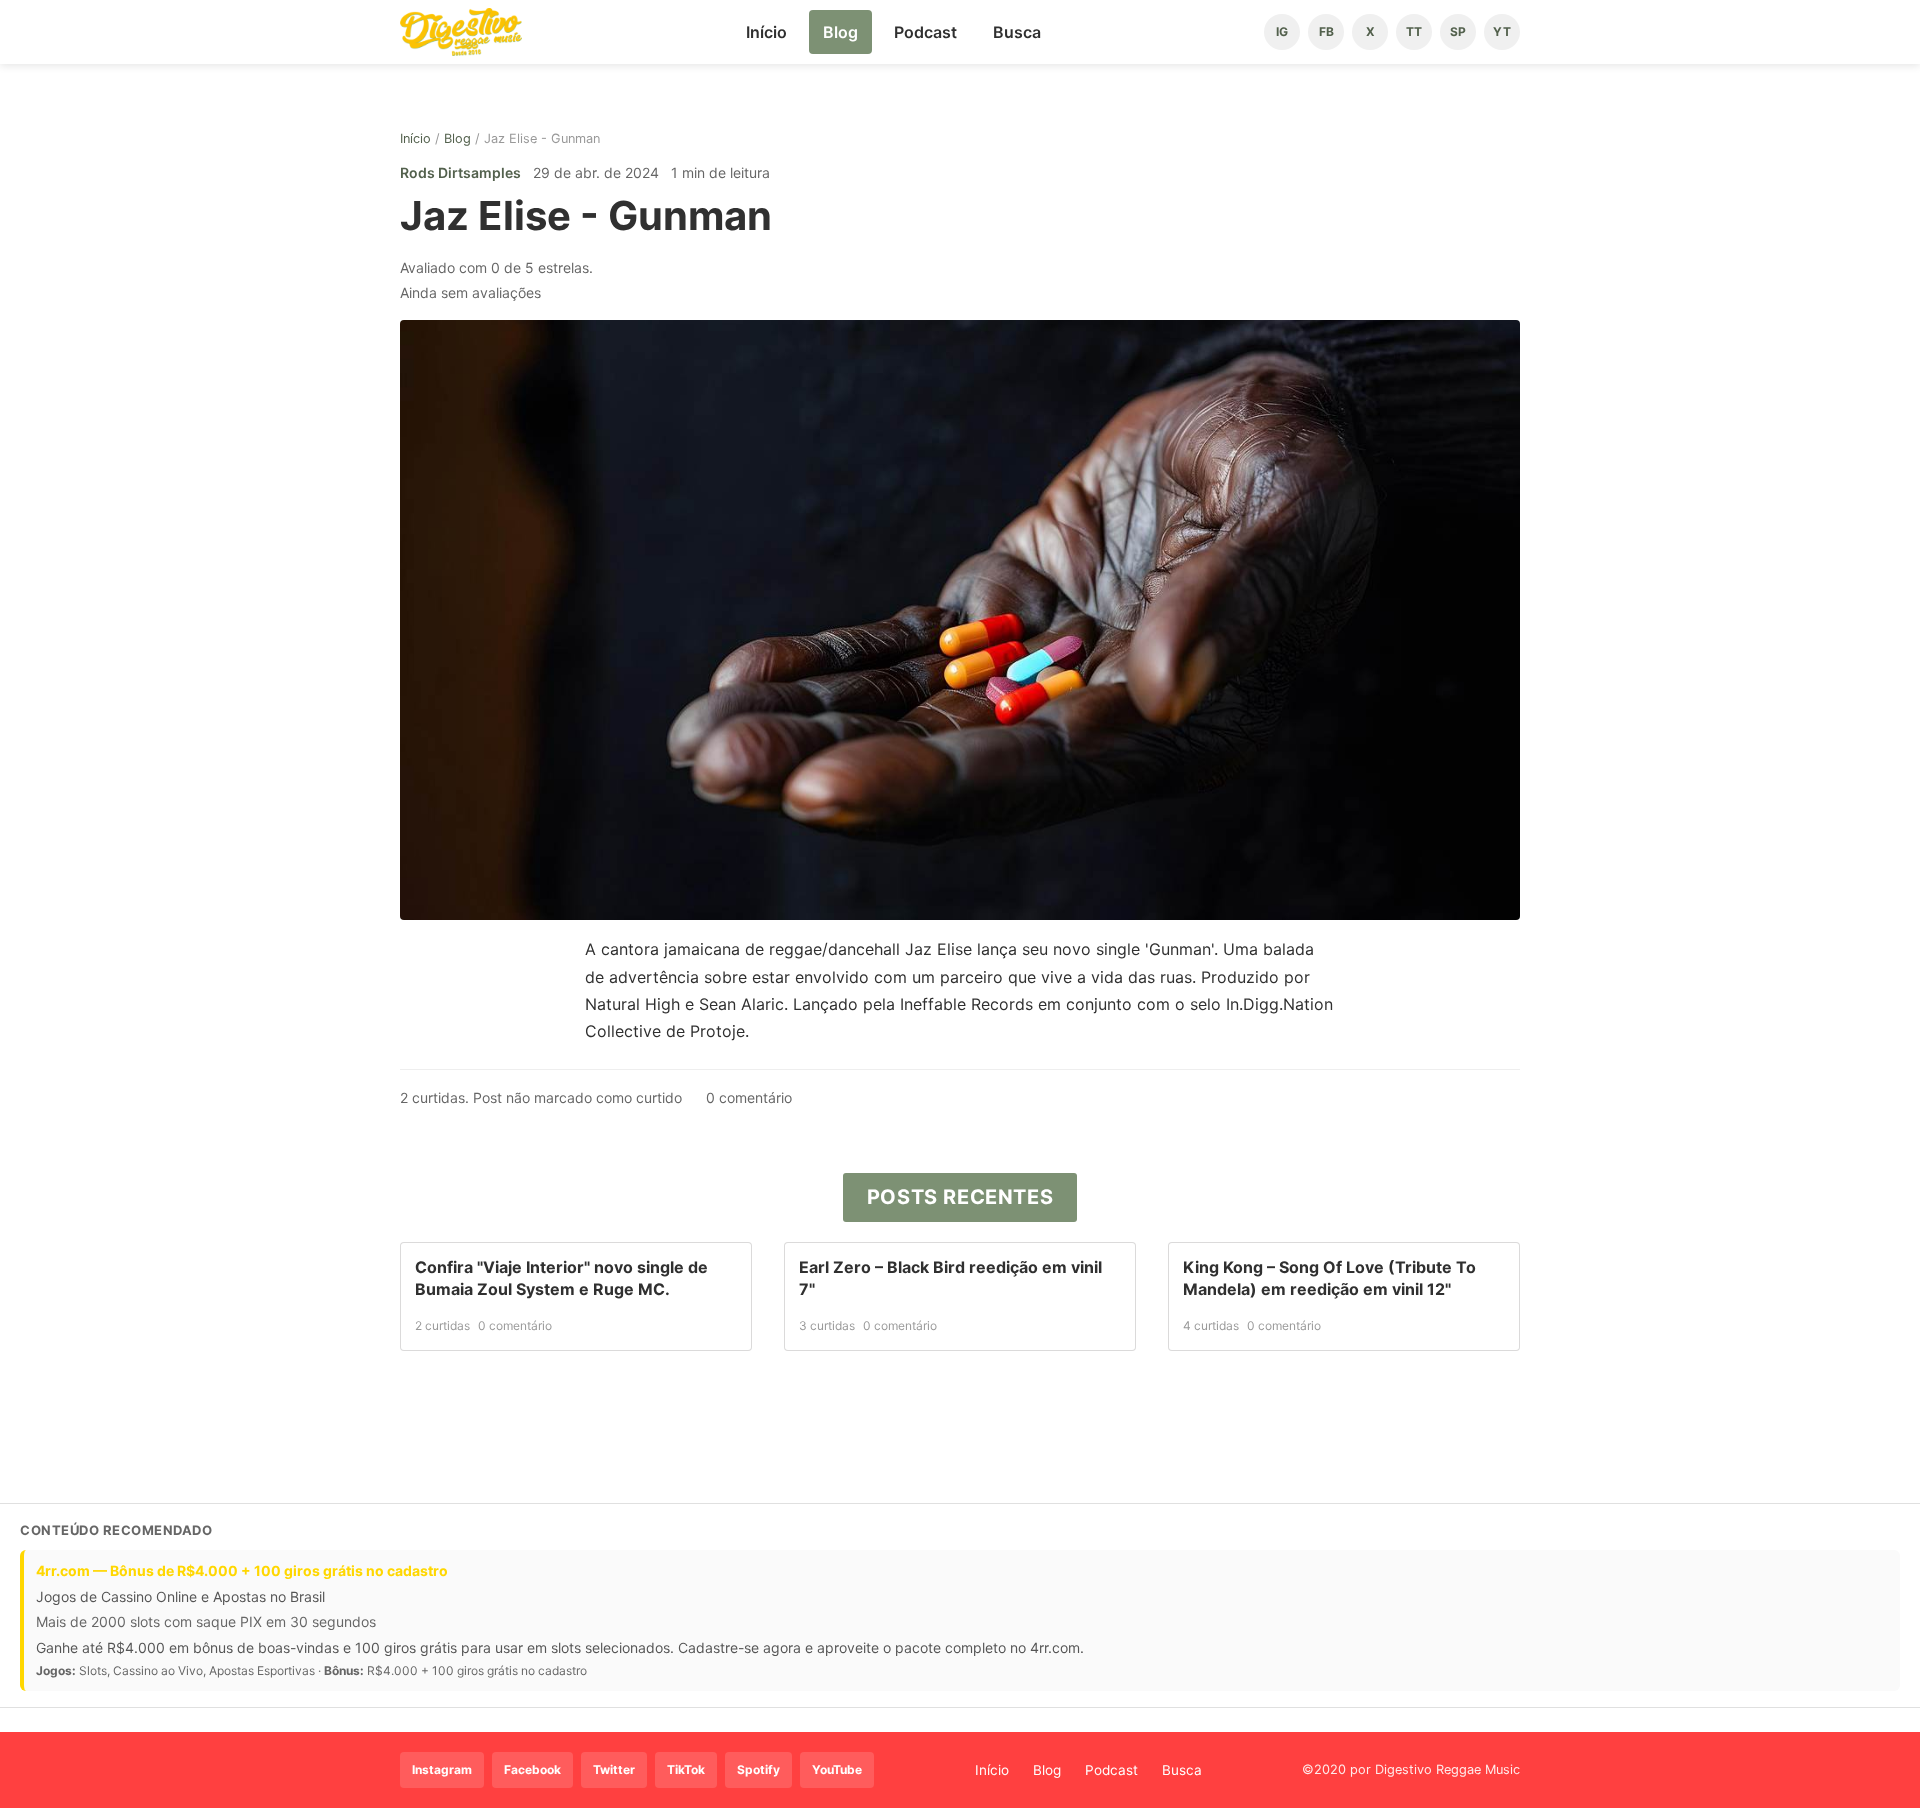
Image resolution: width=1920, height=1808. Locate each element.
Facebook (532, 1769)
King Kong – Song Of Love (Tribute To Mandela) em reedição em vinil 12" (1329, 1278)
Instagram (442, 1769)
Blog (840, 32)
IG (1282, 31)
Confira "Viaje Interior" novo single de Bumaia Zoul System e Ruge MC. (561, 1278)
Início (766, 32)
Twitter (614, 1769)
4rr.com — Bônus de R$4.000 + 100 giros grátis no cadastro (242, 1570)
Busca (1017, 32)
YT (1502, 31)
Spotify (758, 1769)
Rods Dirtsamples (460, 172)
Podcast (925, 32)
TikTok (686, 1769)
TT (1414, 31)
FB (1326, 31)
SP (1458, 31)
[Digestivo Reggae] (461, 32)
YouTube (837, 1769)
